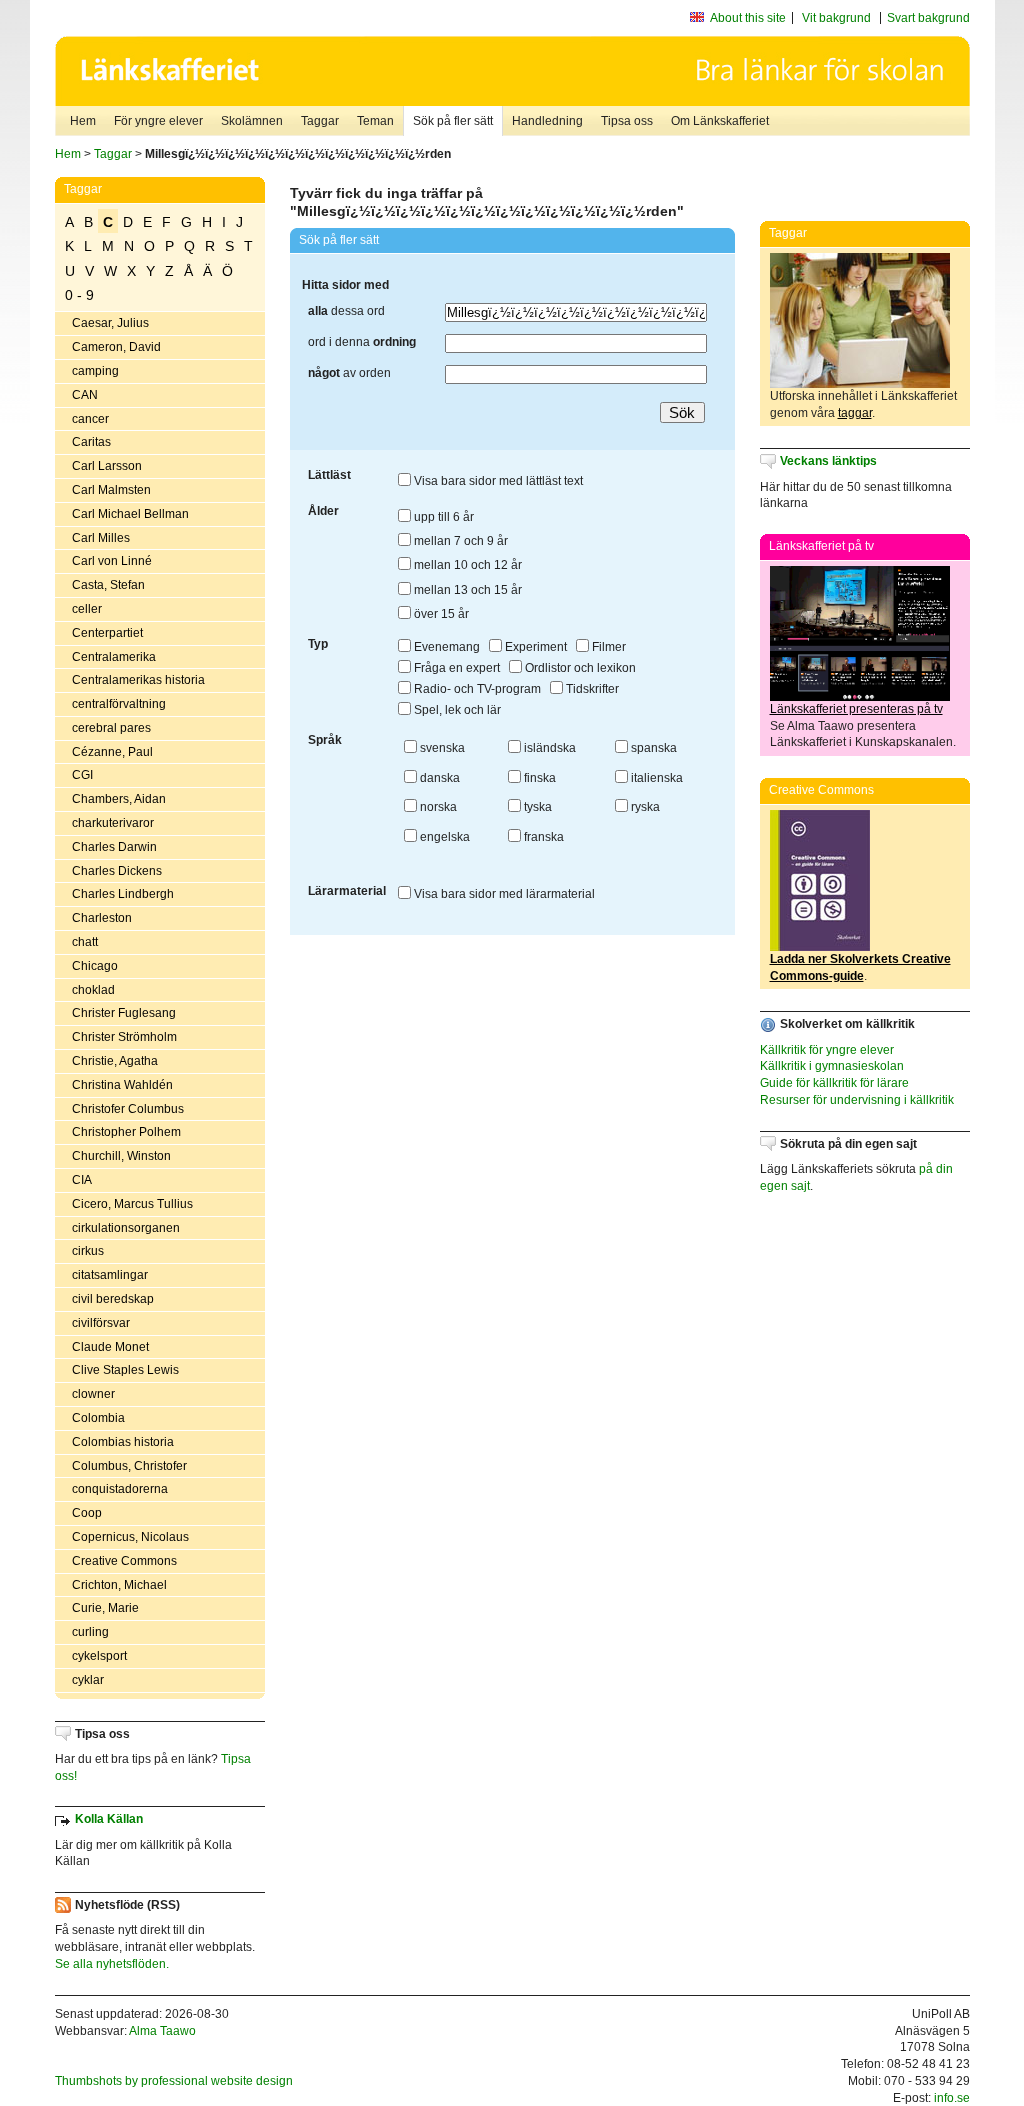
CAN (85, 395)
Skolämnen (252, 121)
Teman (375, 121)
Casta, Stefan (108, 585)
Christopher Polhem (126, 1132)
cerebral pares (111, 728)
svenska (441, 748)
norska (437, 807)
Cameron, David (116, 347)
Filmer (607, 647)
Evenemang (445, 647)
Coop (87, 1513)
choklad (93, 990)
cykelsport (99, 1656)
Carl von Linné (112, 561)
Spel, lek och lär (456, 710)
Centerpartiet (107, 633)
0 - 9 (79, 295)
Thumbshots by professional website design (174, 2081)
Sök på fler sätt (453, 121)
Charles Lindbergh (123, 894)
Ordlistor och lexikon (579, 668)
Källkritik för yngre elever (827, 1050)
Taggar (320, 121)
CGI (82, 775)
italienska (655, 778)
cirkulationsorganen (126, 1228)
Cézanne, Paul (112, 752)
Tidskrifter (591, 689)
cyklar (88, 1680)
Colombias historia (123, 1442)
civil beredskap (113, 1299)
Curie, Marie (105, 1608)
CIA (82, 1180)
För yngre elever (158, 121)
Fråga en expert (455, 668)
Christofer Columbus (128, 1109)
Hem (83, 121)
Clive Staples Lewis (125, 1370)
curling (90, 1632)
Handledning (547, 121)
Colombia (98, 1418)
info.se (952, 2098)
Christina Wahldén (122, 1085)
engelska (443, 837)
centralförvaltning (119, 704)
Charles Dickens (117, 871)
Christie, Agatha (115, 1061)
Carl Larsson (107, 466)
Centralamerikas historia (138, 680)
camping (95, 371)
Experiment (534, 647)
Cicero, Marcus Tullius (132, 1204)
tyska (536, 807)
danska (438, 778)
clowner (93, 1394)
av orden (349, 373)
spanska (652, 748)
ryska (644, 807)
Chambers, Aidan (119, 799)
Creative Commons (124, 1561)
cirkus (88, 1251)
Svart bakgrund (928, 18)
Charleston (102, 918)
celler (87, 609)
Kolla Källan (109, 1819)
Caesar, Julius (110, 323)
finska (538, 778)
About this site (748, 18)
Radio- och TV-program (476, 689)
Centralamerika (114, 657)
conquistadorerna (120, 1489)
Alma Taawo (162, 2031)
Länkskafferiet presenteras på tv (856, 709)
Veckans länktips (828, 461)
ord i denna (362, 342)
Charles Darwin (114, 847)
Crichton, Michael (119, 1585)
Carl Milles (101, 538)
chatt (85, 942)
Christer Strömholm (124, 1037)
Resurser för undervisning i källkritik (857, 1100)
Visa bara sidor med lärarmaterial (503, 894)
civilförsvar (101, 1323)
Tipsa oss (627, 121)
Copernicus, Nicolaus (130, 1537)
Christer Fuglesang (124, 1013)
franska (542, 837)
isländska (548, 748)
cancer (90, 419)
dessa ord (346, 311)
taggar (855, 413)
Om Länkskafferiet (720, 121)
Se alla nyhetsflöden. (112, 1964)
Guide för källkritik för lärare (834, 1083)
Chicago (95, 966)
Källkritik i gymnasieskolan (832, 1066)
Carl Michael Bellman (130, 514)
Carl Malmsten (111, 490)
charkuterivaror (113, 823)
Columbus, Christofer (129, 1466)
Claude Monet (110, 1347)
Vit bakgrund (836, 18)
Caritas (91, 442)
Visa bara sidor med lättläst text (497, 481)
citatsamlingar (110, 1275)
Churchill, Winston (121, 1156)
